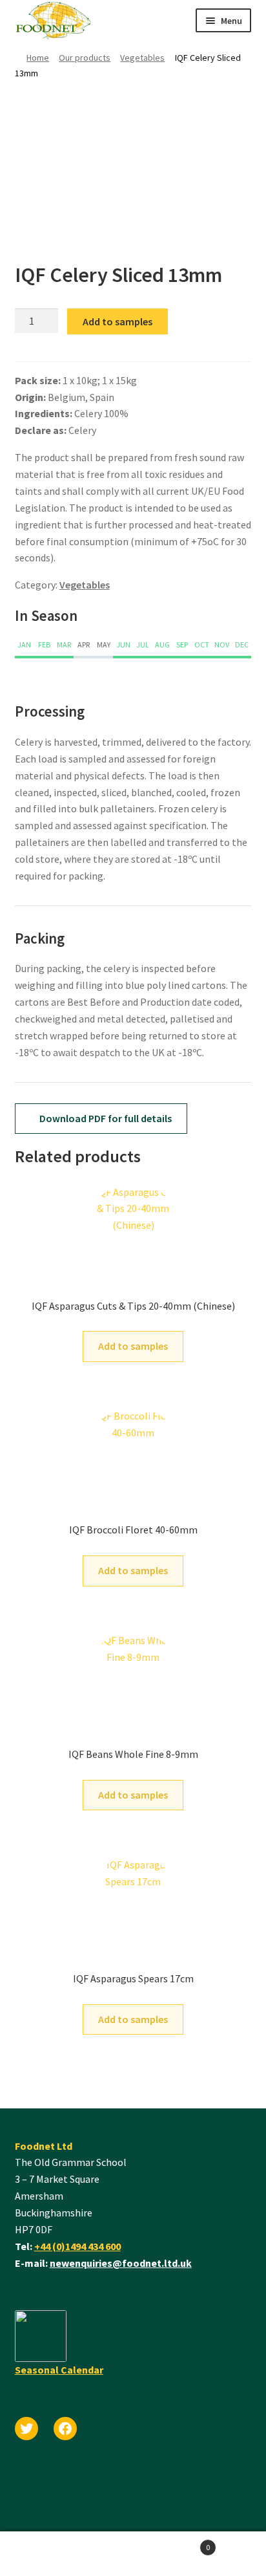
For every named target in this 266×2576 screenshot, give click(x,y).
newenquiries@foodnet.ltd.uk (121, 2263)
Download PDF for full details (105, 1118)
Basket (171, 2543)
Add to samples (118, 321)
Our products (85, 58)
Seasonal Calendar (59, 2370)
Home (38, 58)
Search (66, 2554)
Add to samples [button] (133, 1346)
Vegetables (142, 58)
